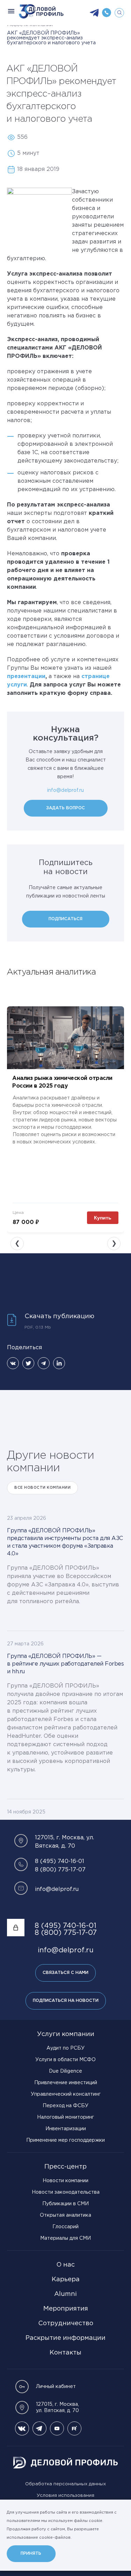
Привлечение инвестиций (66, 2083)
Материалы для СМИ (65, 2238)
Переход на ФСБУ (65, 2106)
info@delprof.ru (65, 790)
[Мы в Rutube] (74, 2428)
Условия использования (65, 2496)
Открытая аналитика (65, 2215)
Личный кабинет (56, 2387)
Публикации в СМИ (65, 2204)
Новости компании (65, 2181)
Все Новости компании (42, 1488)
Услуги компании (66, 2034)
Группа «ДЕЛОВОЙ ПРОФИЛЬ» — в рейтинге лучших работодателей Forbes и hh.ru (65, 1664)
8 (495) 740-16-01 (60, 1861)
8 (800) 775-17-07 (60, 1870)
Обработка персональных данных (65, 2484)
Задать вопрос (65, 808)
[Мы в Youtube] (57, 2428)
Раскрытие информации (65, 2338)
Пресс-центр (65, 2167)
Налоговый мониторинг (65, 2117)
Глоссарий (65, 2227)
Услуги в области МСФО (65, 2060)
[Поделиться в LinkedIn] (59, 1363)
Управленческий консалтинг (66, 2094)
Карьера (66, 2280)
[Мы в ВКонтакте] (22, 2428)
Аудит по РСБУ (65, 2048)
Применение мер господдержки (65, 2140)
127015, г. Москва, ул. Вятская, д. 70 (57, 2408)
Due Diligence (65, 2071)
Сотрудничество (66, 2323)
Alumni (65, 2294)
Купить (103, 1218)
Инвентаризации (66, 2129)
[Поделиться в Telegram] (44, 1363)
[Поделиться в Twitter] (28, 1363)
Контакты (65, 2353)
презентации (26, 677)
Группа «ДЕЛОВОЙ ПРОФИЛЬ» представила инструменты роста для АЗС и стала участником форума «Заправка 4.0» (65, 1542)
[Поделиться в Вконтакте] (13, 1363)
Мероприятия (66, 2309)
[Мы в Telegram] (39, 2428)
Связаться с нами (65, 1973)
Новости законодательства (66, 2192)
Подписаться (65, 919)
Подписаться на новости (66, 2001)
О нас (65, 2265)
